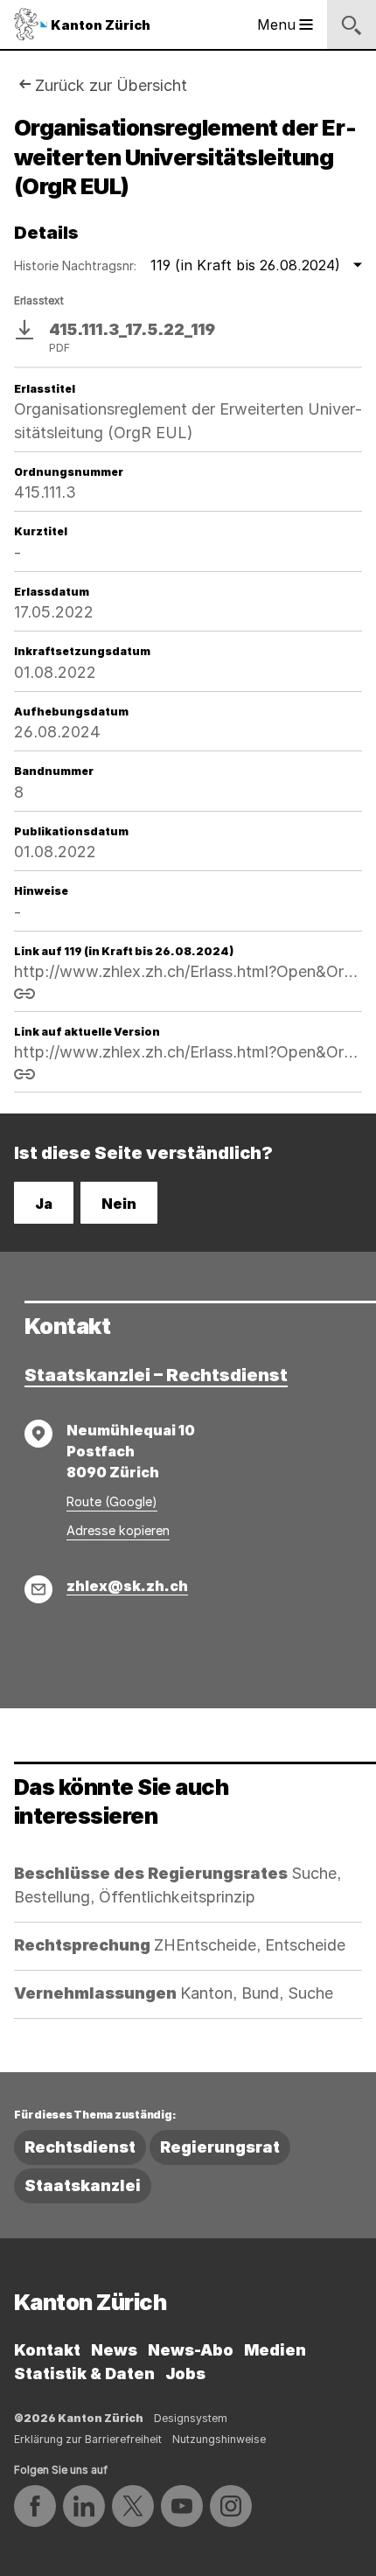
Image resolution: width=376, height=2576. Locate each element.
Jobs (185, 2374)
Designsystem (191, 2418)
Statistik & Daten (84, 2374)
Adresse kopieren (118, 1530)
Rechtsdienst (80, 2147)
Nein (119, 1204)
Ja (44, 1204)
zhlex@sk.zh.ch (127, 1586)
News (114, 2350)
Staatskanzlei (83, 2185)
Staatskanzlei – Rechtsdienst (156, 1375)
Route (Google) (112, 1501)
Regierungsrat (220, 2147)
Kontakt (47, 2350)
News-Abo (191, 2350)
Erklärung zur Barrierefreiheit (88, 2439)
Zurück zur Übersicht (111, 85)
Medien (275, 2350)
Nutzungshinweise (219, 2439)
